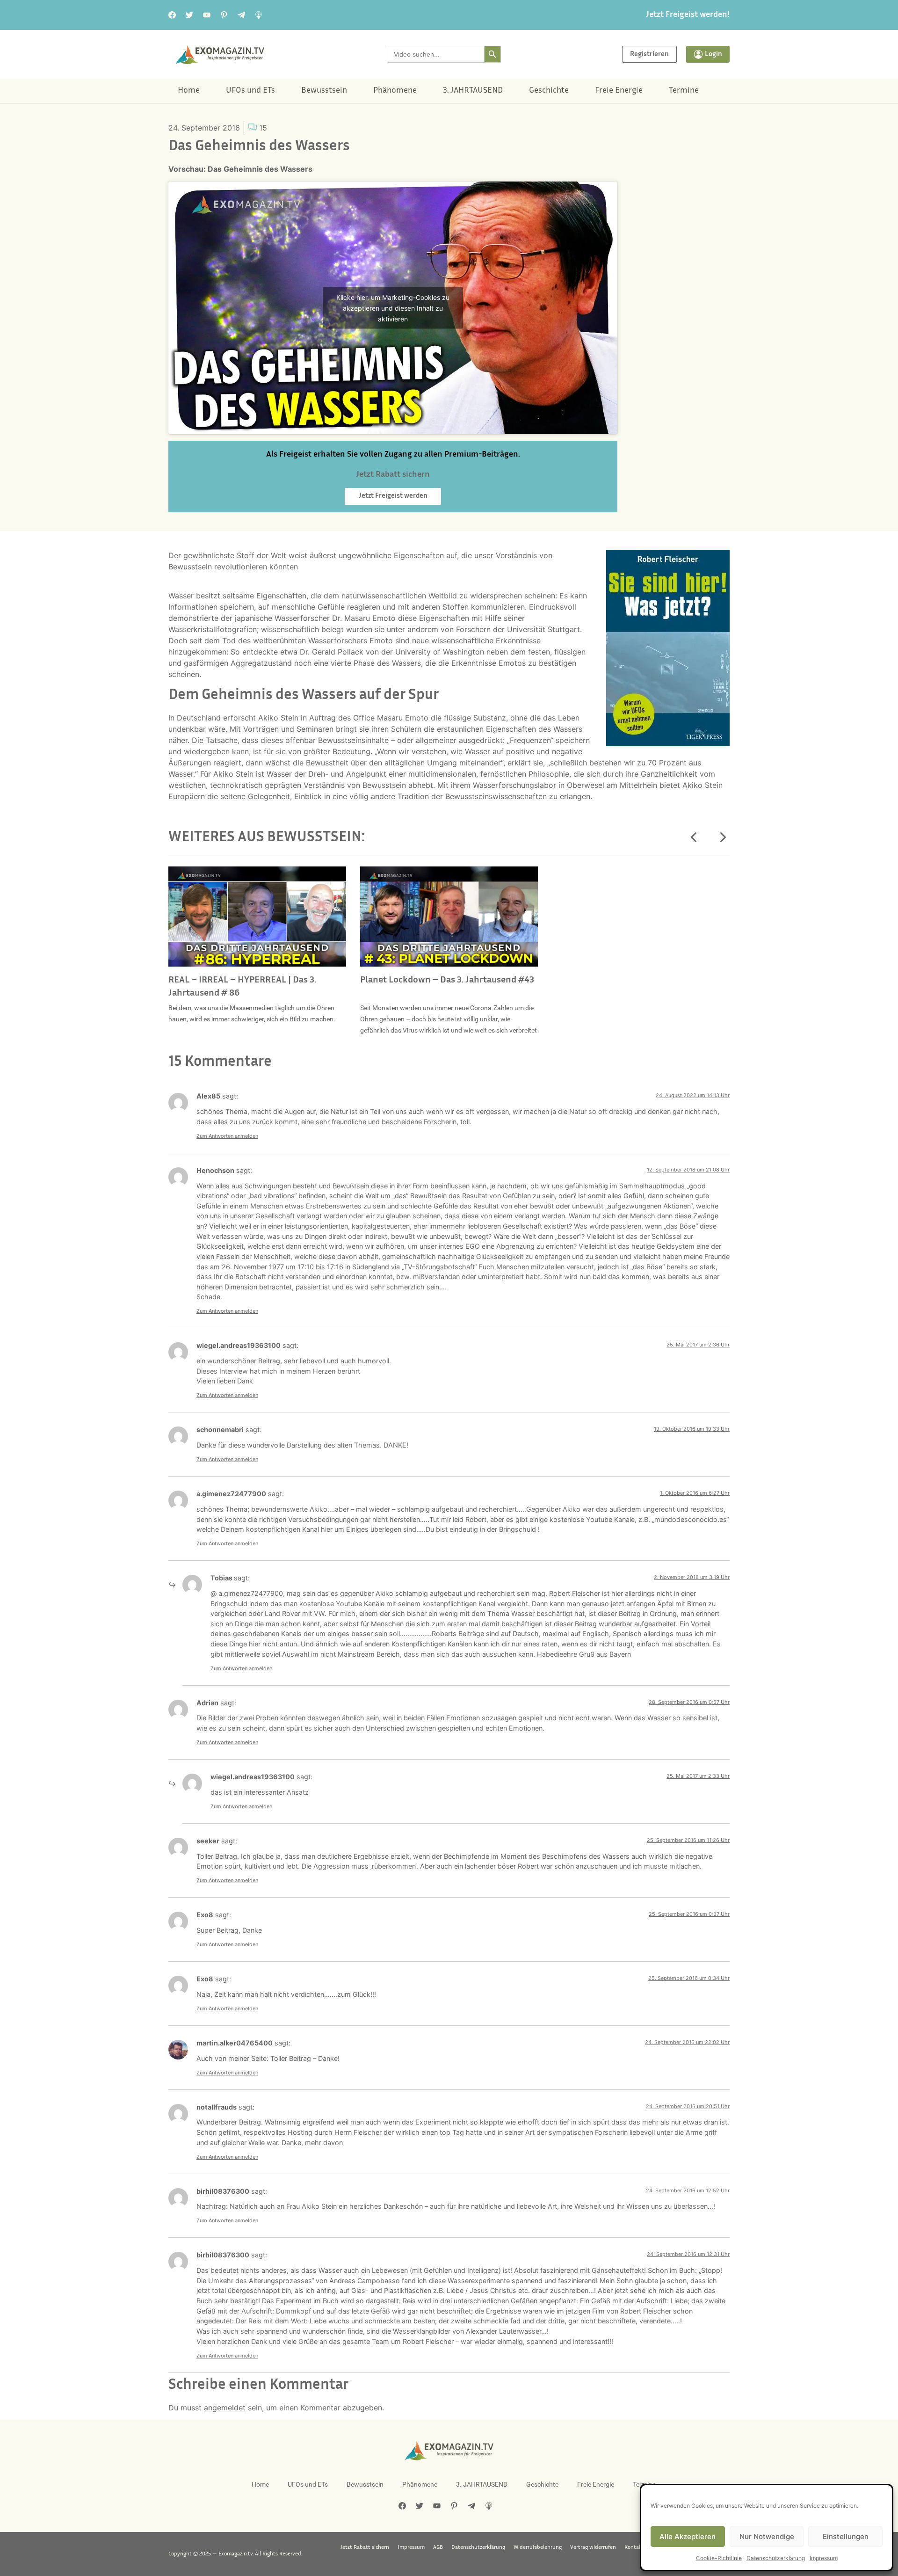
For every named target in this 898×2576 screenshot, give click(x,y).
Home (189, 91)
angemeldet (225, 2408)
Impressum (824, 2558)
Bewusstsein (324, 91)
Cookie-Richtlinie (719, 2558)
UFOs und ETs (250, 91)
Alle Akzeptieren (688, 2536)
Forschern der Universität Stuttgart (518, 629)
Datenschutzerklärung (776, 2558)
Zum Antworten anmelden (227, 1136)
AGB (438, 2547)
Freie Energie (619, 91)
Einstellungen (846, 2536)
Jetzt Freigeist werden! (688, 15)
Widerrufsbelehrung (538, 2547)
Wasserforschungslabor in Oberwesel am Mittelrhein (565, 785)
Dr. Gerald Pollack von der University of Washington (392, 652)
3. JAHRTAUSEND (473, 91)
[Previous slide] (694, 837)
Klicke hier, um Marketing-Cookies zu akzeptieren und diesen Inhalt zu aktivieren (393, 308)
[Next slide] (722, 837)
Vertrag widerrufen (593, 2547)
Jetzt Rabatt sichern (365, 2547)
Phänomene (395, 91)
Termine (684, 91)
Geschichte (549, 91)
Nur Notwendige (767, 2536)
